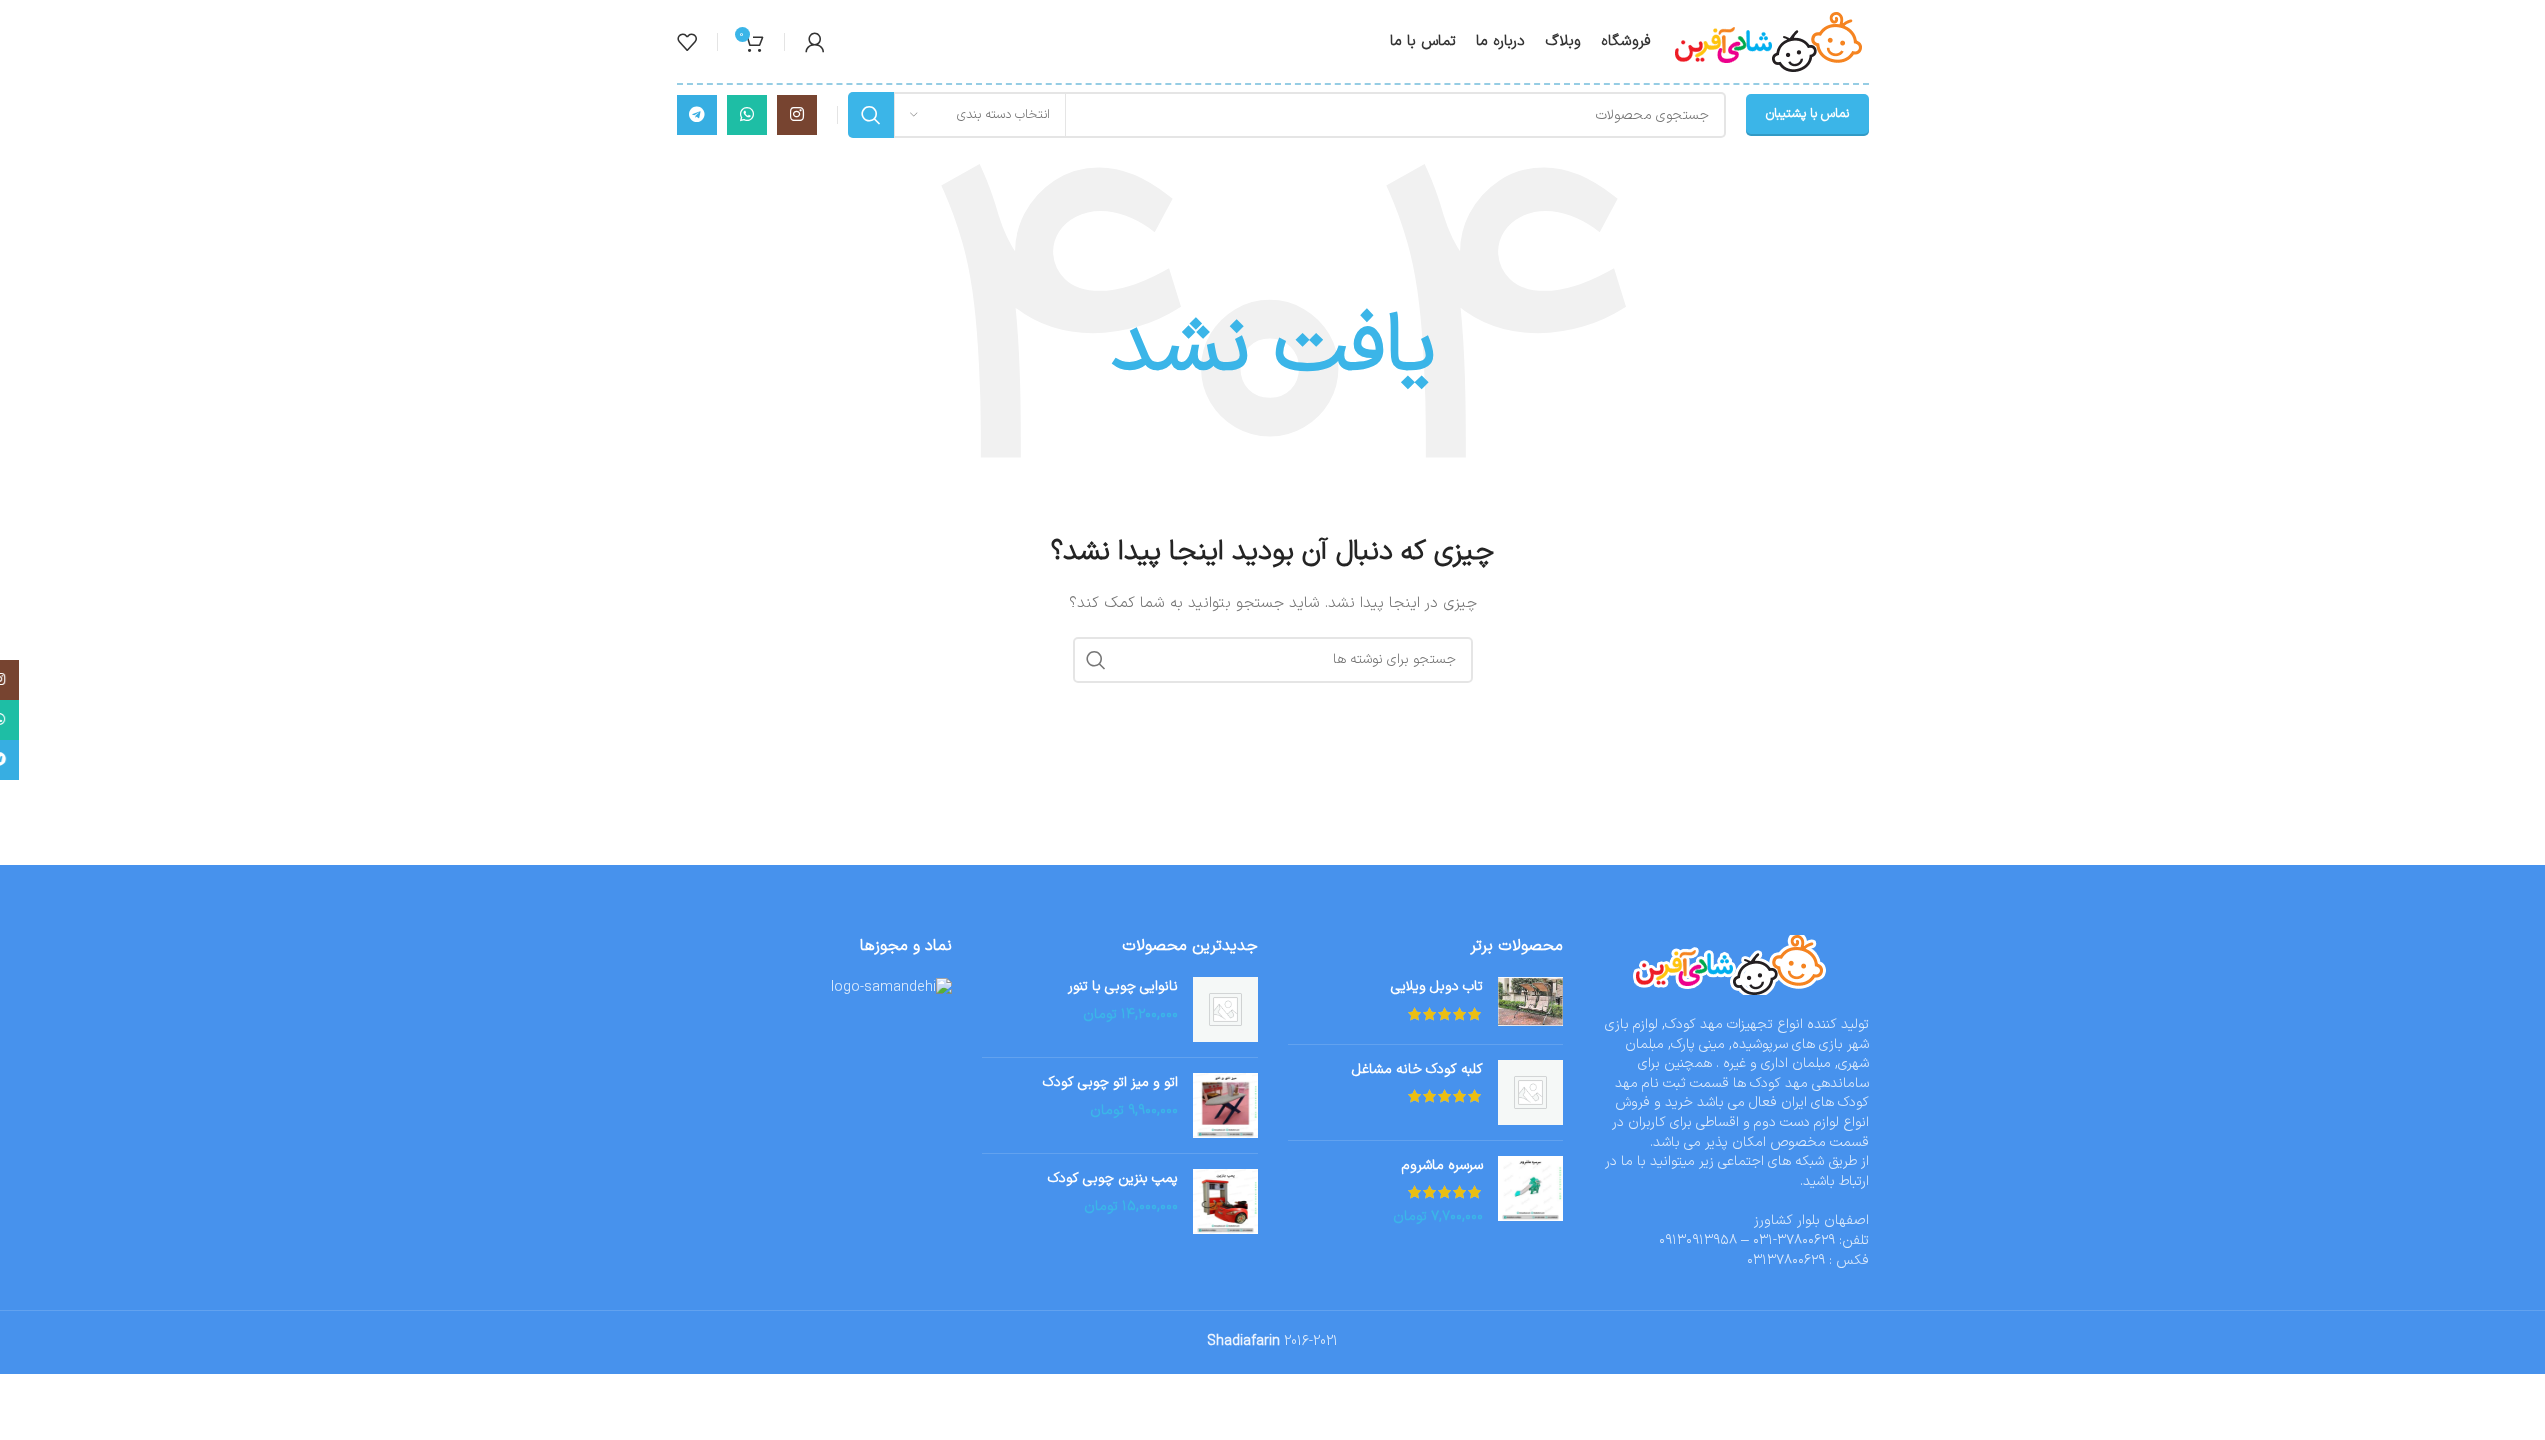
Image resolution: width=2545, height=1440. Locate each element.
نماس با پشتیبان (1807, 114)
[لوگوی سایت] (1770, 40)
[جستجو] (871, 115)
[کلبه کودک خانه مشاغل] (1530, 1092)
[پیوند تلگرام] (697, 115)
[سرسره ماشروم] (1530, 1191)
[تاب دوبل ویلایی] (1530, 1002)
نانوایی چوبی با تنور (1123, 987)
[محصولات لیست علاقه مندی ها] (687, 42)
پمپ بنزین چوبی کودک (1113, 1179)
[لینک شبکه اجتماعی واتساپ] (747, 115)
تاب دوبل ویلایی (1437, 987)
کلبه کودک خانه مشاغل (1417, 1070)
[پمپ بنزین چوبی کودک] (1225, 1201)
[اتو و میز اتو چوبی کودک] (1225, 1105)
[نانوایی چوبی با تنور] (1225, 1009)
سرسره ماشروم (1442, 1166)
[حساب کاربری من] (815, 42)
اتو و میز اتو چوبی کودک (1110, 1083)
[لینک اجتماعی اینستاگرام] (797, 115)
